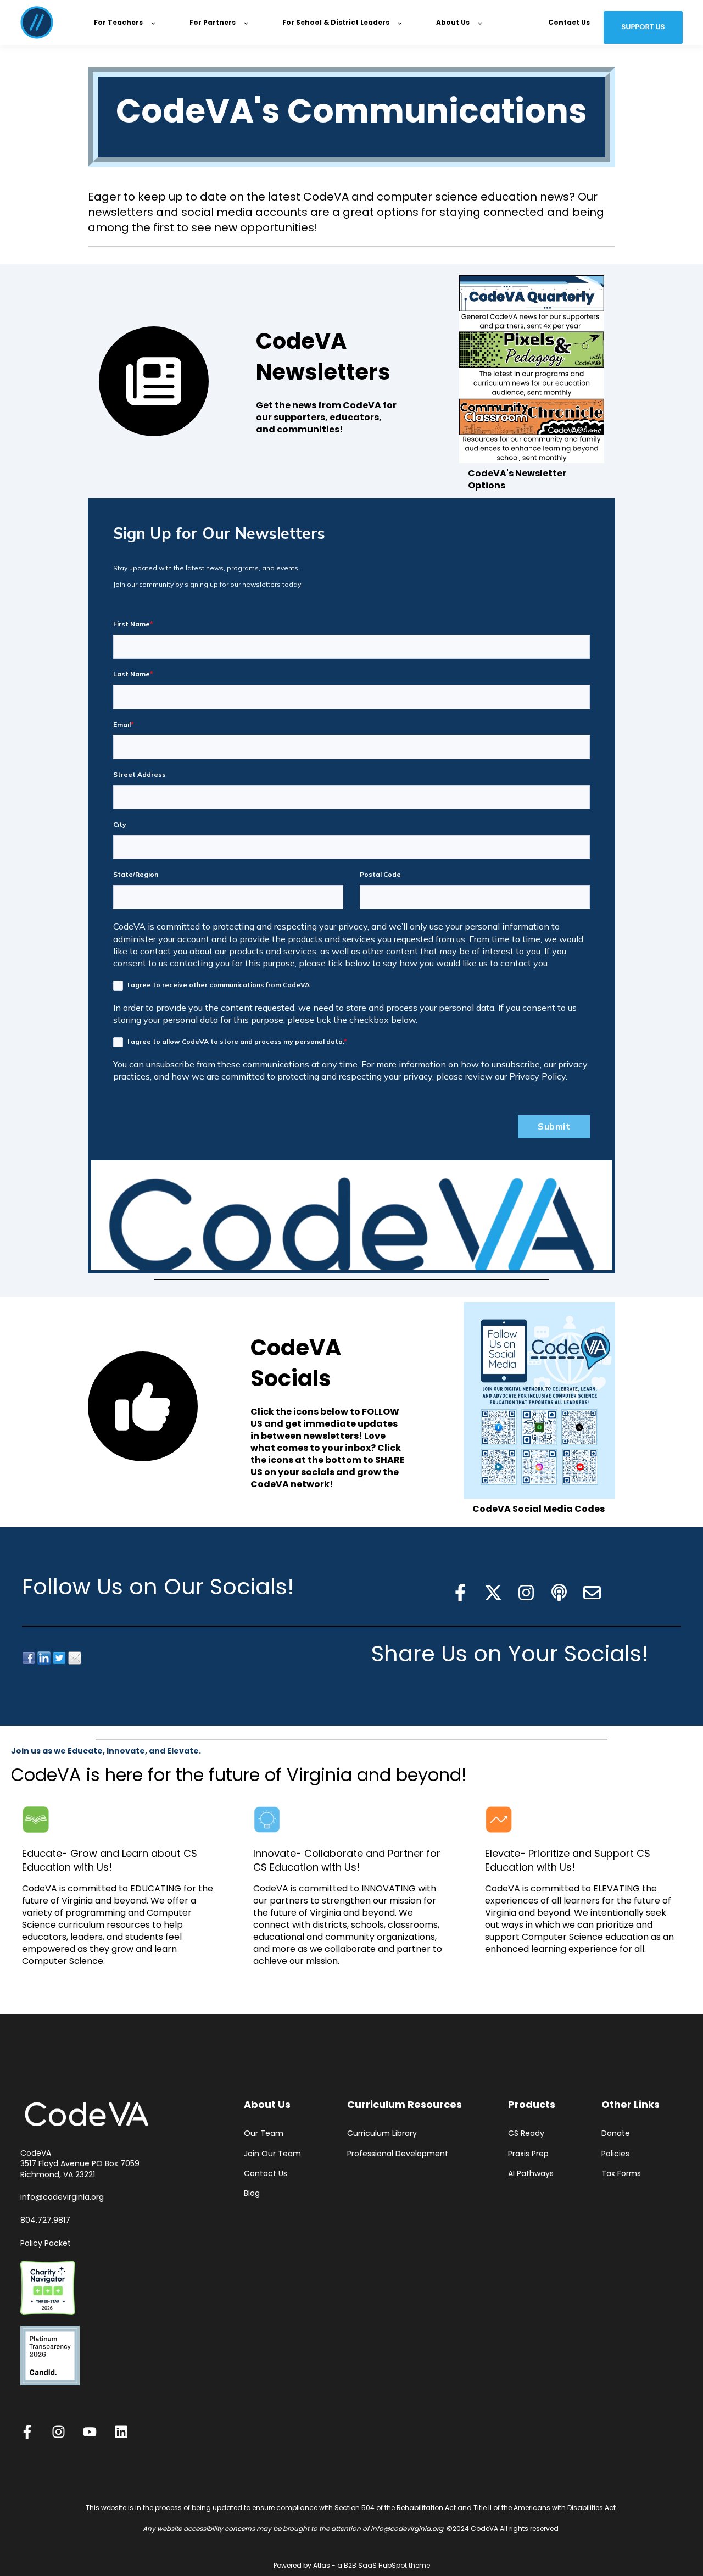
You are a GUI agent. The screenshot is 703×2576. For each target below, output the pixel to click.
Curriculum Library (382, 2133)
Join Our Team (272, 2154)
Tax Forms (621, 2174)
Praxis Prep (528, 2154)
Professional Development (398, 2154)
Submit (554, 1126)
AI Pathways (531, 2174)
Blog (252, 2193)
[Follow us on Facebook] (460, 1593)
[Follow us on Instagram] (526, 1593)
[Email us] (592, 1593)
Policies (615, 2154)
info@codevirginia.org (62, 2197)
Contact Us (266, 2174)
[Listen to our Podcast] (559, 1593)
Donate (616, 2133)
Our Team (264, 2133)
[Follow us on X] (493, 1593)
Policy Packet (46, 2243)
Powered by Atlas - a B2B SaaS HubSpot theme (352, 2565)
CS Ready (526, 2133)
